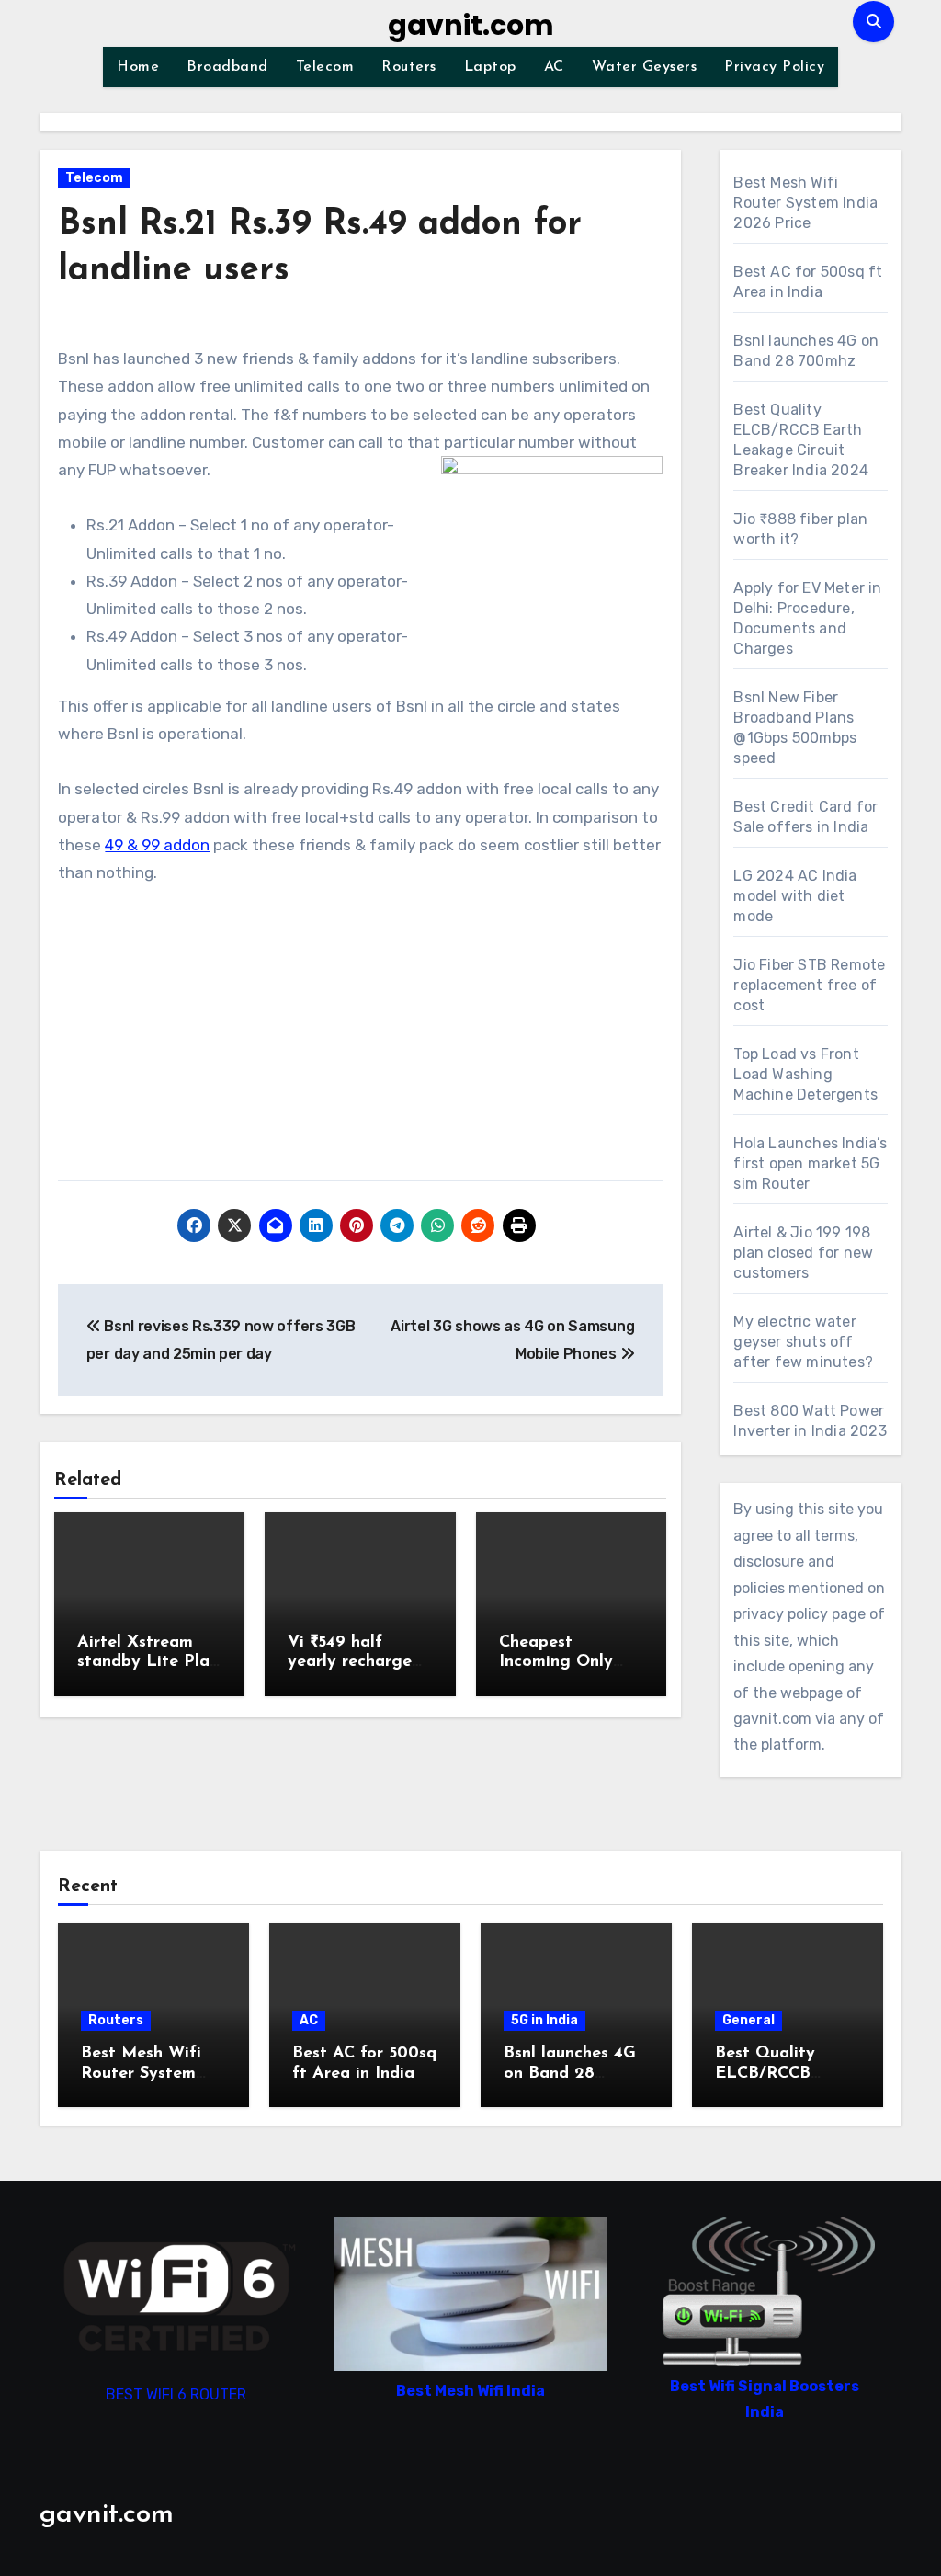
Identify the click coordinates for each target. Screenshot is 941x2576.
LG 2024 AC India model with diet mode (795, 896)
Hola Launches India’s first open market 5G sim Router (810, 1163)
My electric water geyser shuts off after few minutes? (803, 1342)
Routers (409, 67)
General (748, 2020)
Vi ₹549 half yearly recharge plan (350, 1663)
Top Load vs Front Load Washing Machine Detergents (805, 1074)
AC (554, 67)
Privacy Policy (774, 67)
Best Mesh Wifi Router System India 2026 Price (805, 203)
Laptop (490, 67)
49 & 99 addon (157, 845)
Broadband (227, 67)
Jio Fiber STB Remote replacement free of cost (809, 985)
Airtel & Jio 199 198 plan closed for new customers (803, 1253)
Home (138, 67)
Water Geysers (645, 67)
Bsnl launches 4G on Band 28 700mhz (570, 2074)
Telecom (325, 67)
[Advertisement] (363, 1043)
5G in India (544, 2020)
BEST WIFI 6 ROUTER (176, 2395)
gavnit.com (471, 25)
